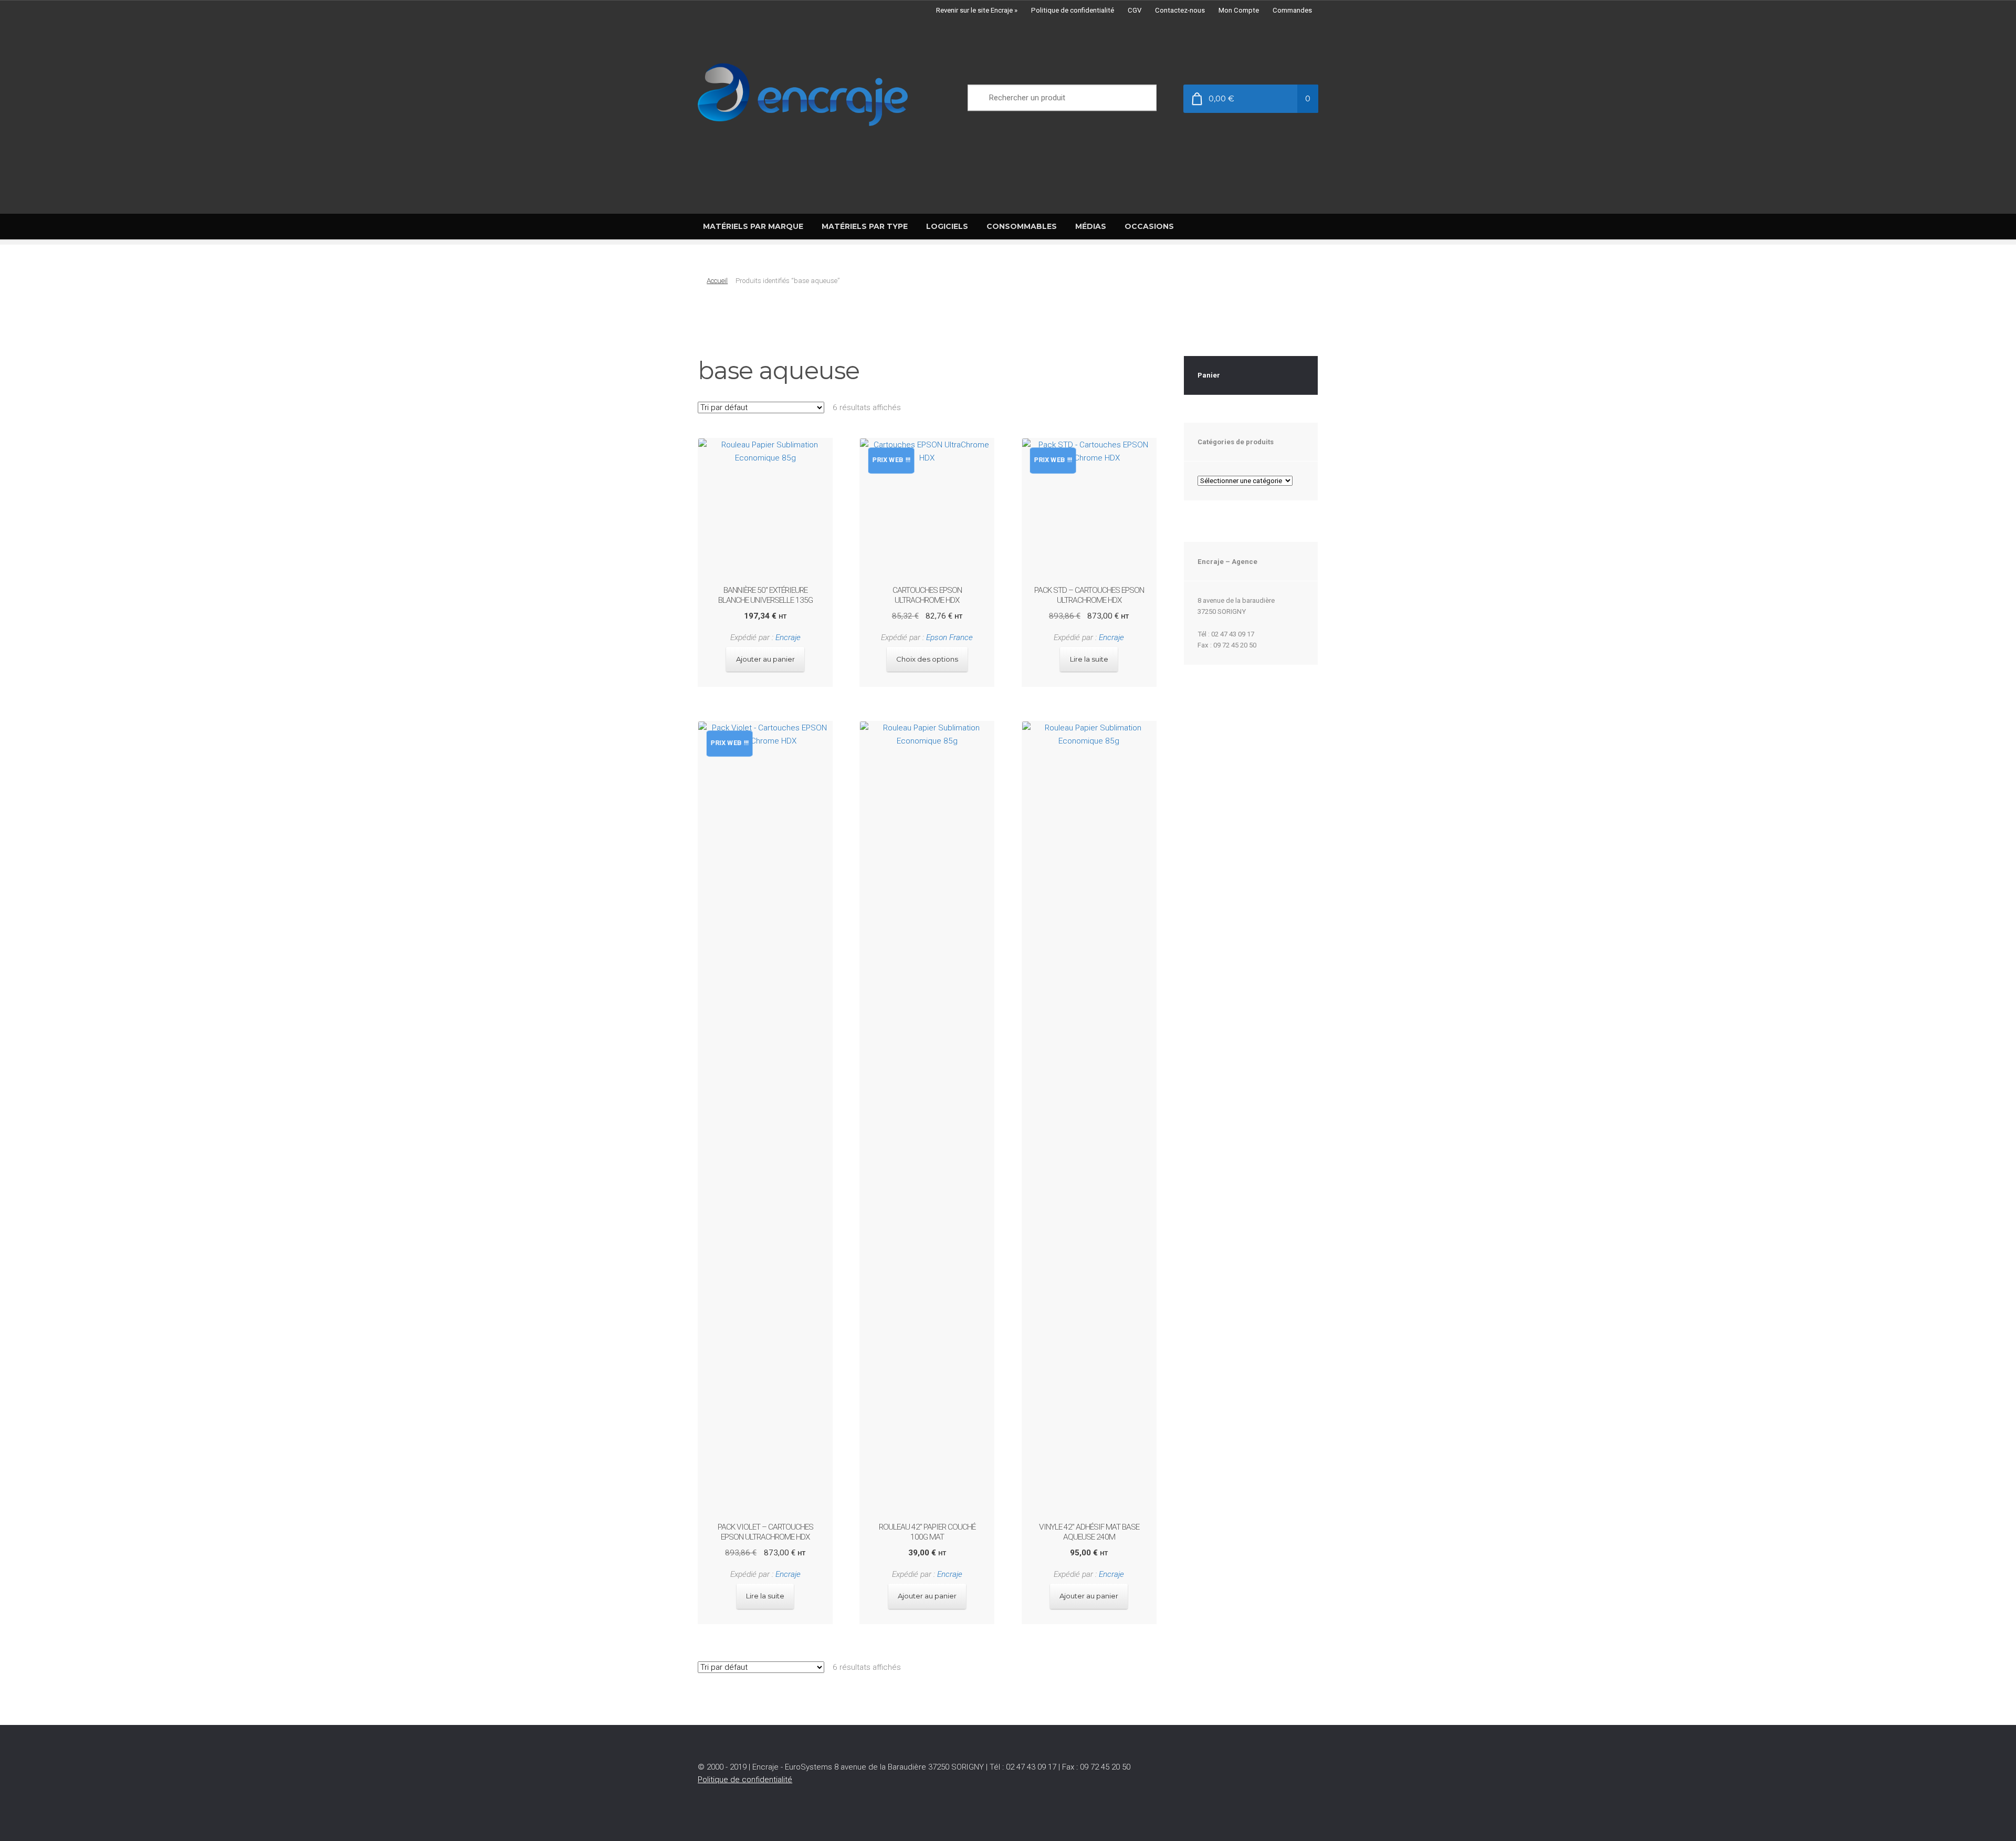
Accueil (717, 281)
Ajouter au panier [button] (765, 659)
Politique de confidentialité (1073, 10)
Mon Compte (1239, 10)
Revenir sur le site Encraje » (977, 10)
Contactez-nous (1180, 10)
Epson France (949, 637)
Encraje (788, 637)
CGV (1135, 10)
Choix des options (927, 659)
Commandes (1292, 10)
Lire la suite (1089, 659)
